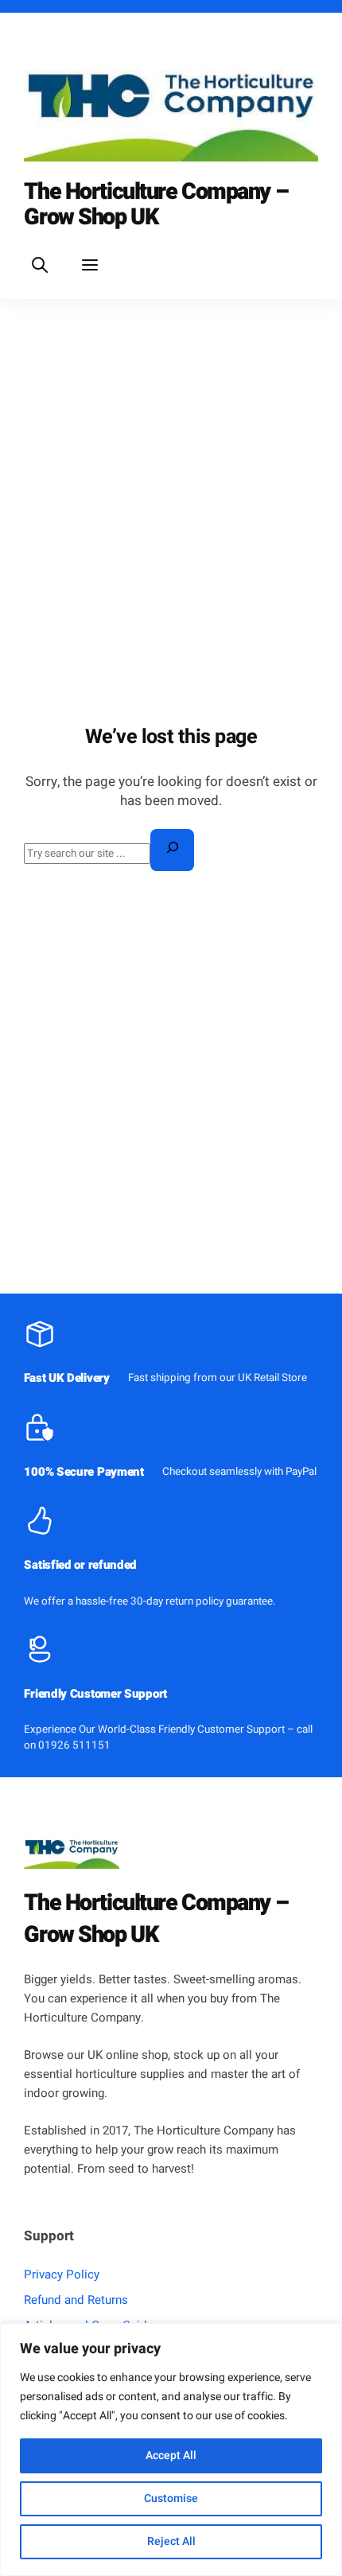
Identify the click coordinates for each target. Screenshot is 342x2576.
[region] (171, 2450)
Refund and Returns (76, 2300)
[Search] (172, 850)
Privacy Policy (62, 2274)
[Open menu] (90, 265)
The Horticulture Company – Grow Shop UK (156, 204)
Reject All (171, 2541)
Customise (171, 2498)
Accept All (171, 2455)
